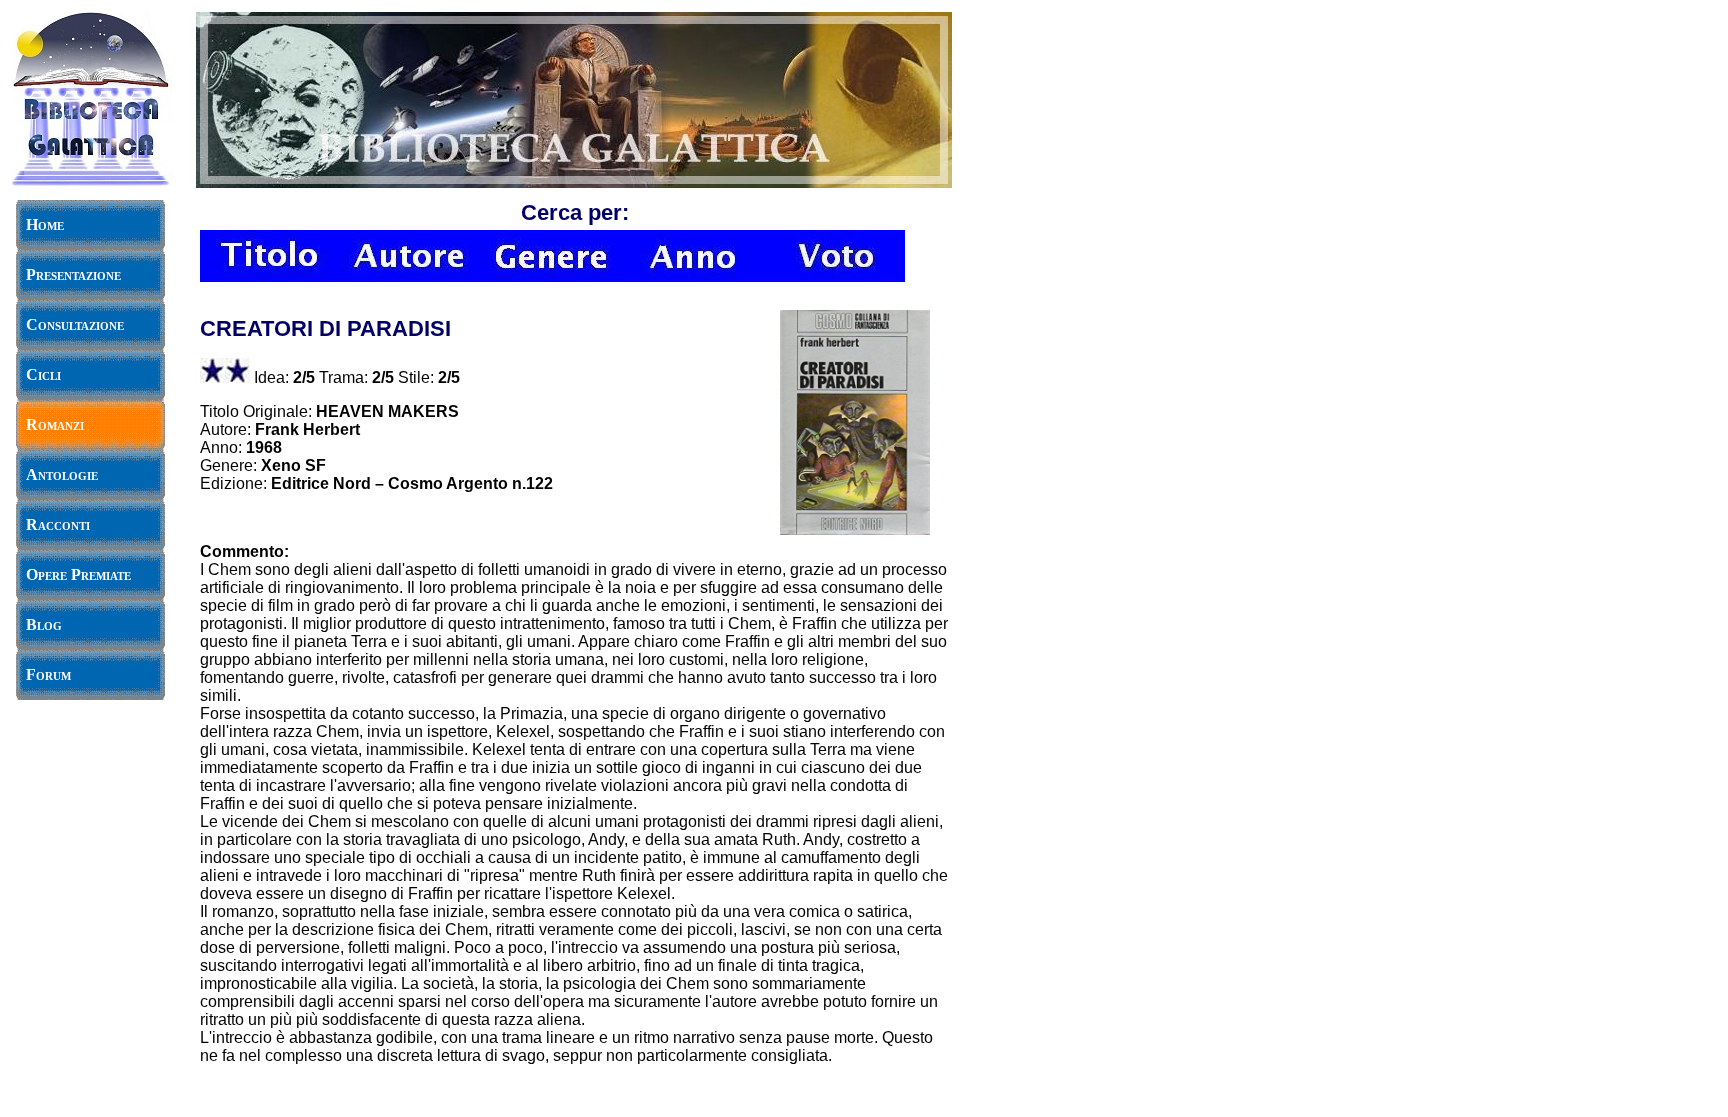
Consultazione (75, 324)
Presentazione (73, 274)
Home (45, 224)
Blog (44, 624)
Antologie (62, 474)
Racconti (58, 524)
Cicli (43, 374)
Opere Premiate (78, 574)
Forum (48, 674)
